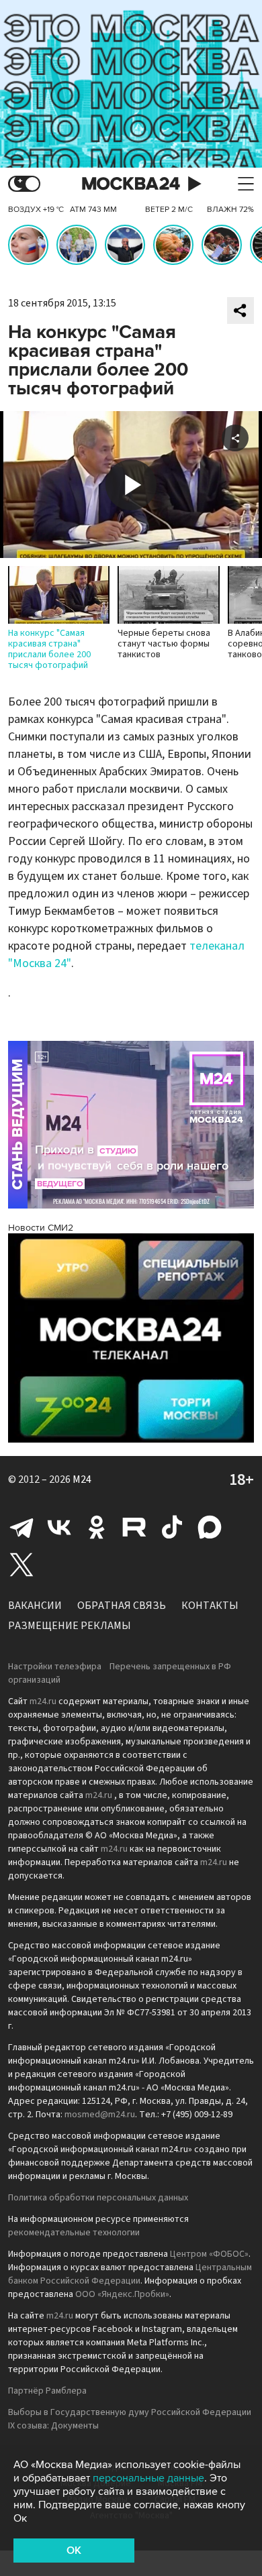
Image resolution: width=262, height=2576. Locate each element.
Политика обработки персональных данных (98, 2198)
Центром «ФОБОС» (209, 2254)
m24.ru (43, 1701)
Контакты (210, 1606)
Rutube (134, 1527)
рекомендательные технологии (74, 2233)
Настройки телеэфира (55, 1667)
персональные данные (148, 2478)
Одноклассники (97, 1527)
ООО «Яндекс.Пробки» (122, 2294)
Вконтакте (59, 1527)
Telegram (21, 1527)
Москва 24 (131, 184)
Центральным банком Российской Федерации (130, 2274)
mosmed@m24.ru (100, 2115)
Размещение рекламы (70, 1626)
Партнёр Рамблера (47, 2391)
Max (210, 1527)
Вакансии (35, 1606)
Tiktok (172, 1527)
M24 (82, 1479)
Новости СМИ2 (41, 1228)
